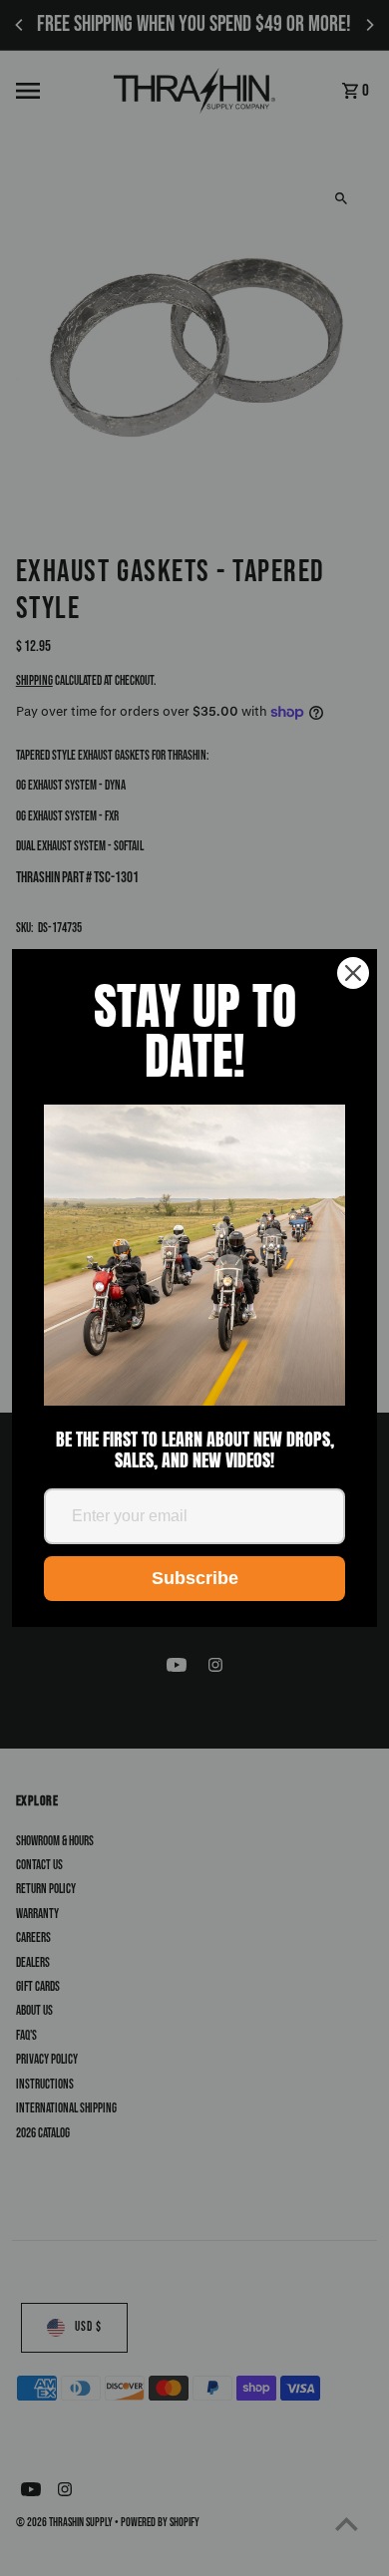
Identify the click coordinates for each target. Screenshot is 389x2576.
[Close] (353, 973)
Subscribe (195, 1578)
